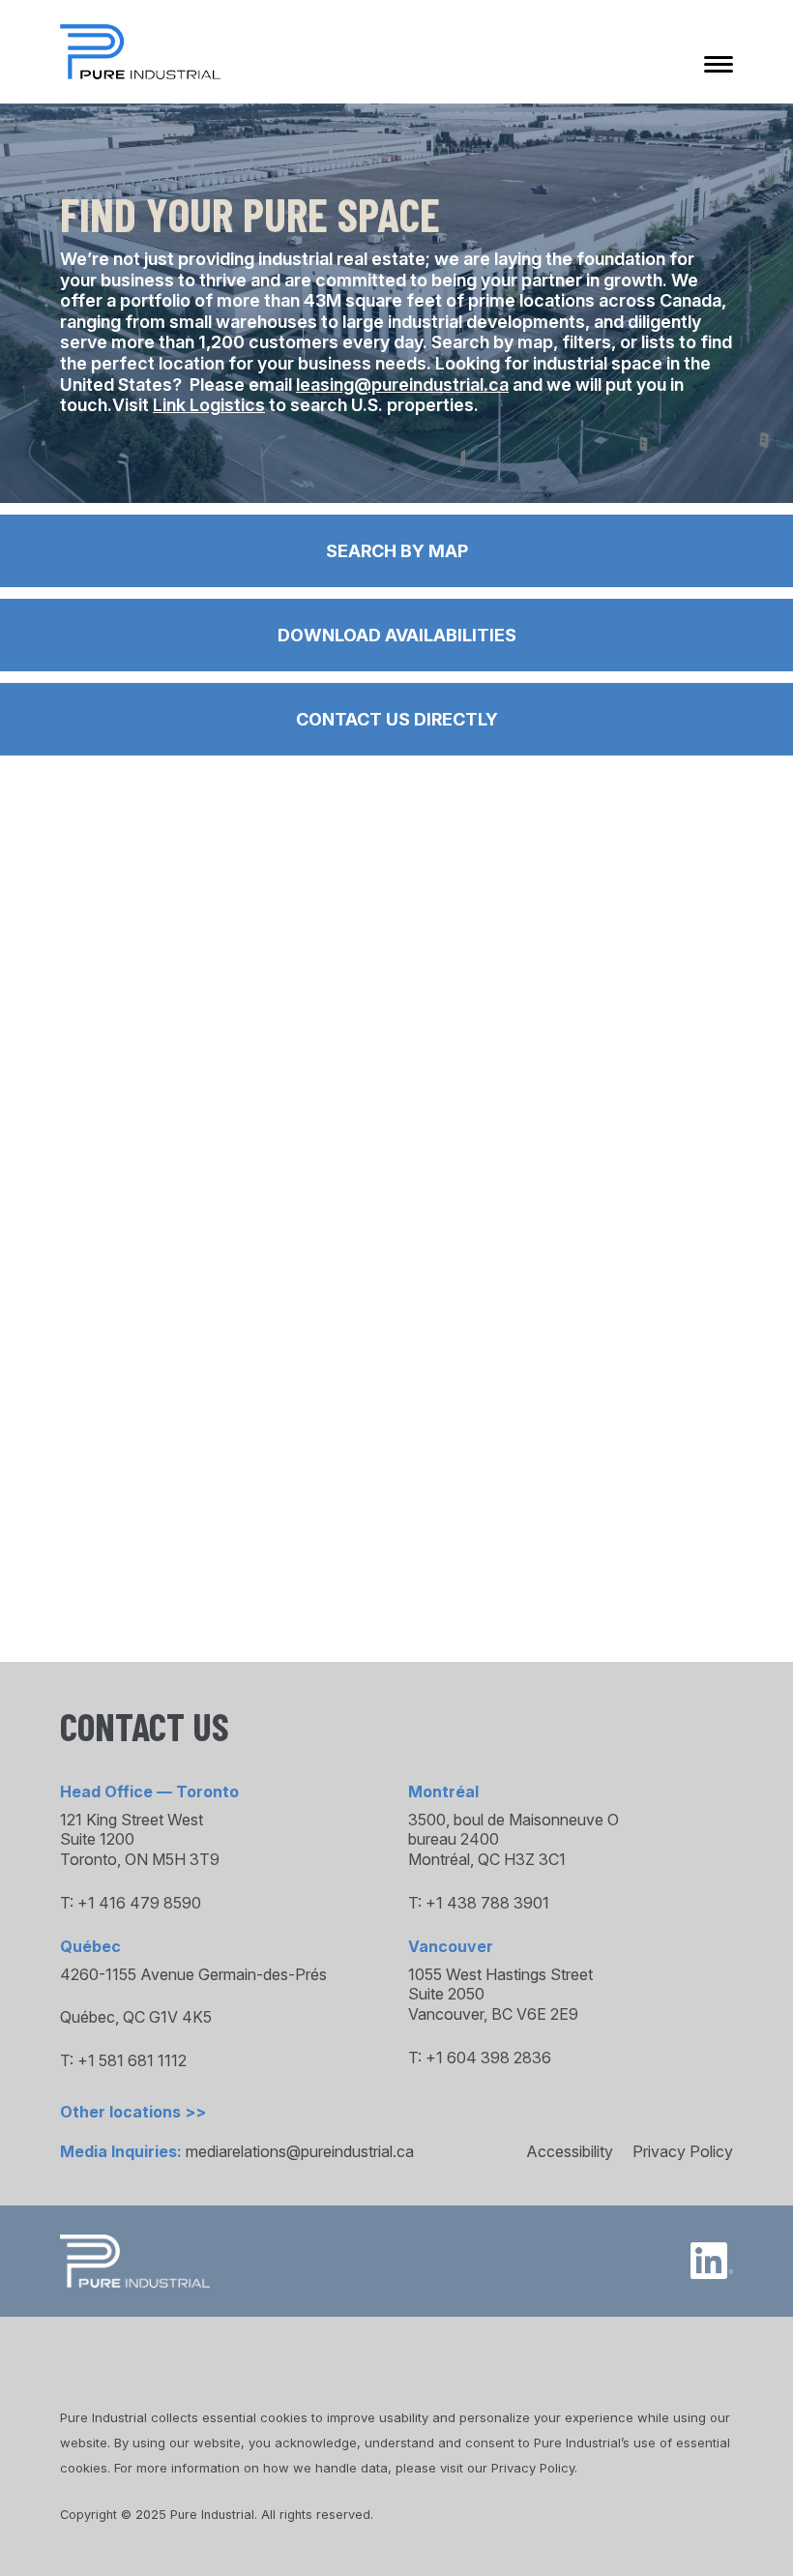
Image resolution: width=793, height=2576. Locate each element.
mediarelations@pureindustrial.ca (300, 2151)
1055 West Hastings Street (500, 1974)
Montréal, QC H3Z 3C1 (487, 1859)
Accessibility (570, 2151)
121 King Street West (132, 1820)
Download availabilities (397, 635)
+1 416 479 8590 (139, 1903)
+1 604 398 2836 (488, 2058)
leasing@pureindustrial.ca (402, 385)
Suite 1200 (97, 1839)
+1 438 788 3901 (487, 1903)
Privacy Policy (683, 2151)
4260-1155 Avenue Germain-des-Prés (193, 1974)
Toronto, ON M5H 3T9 (140, 1859)
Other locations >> (133, 2112)
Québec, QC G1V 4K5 (136, 2017)
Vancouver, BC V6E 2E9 (493, 2014)
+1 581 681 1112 (132, 2060)
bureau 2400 (454, 1839)
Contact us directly (397, 719)
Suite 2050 (446, 1994)
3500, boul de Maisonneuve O (514, 1820)
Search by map (397, 551)
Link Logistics (209, 405)
